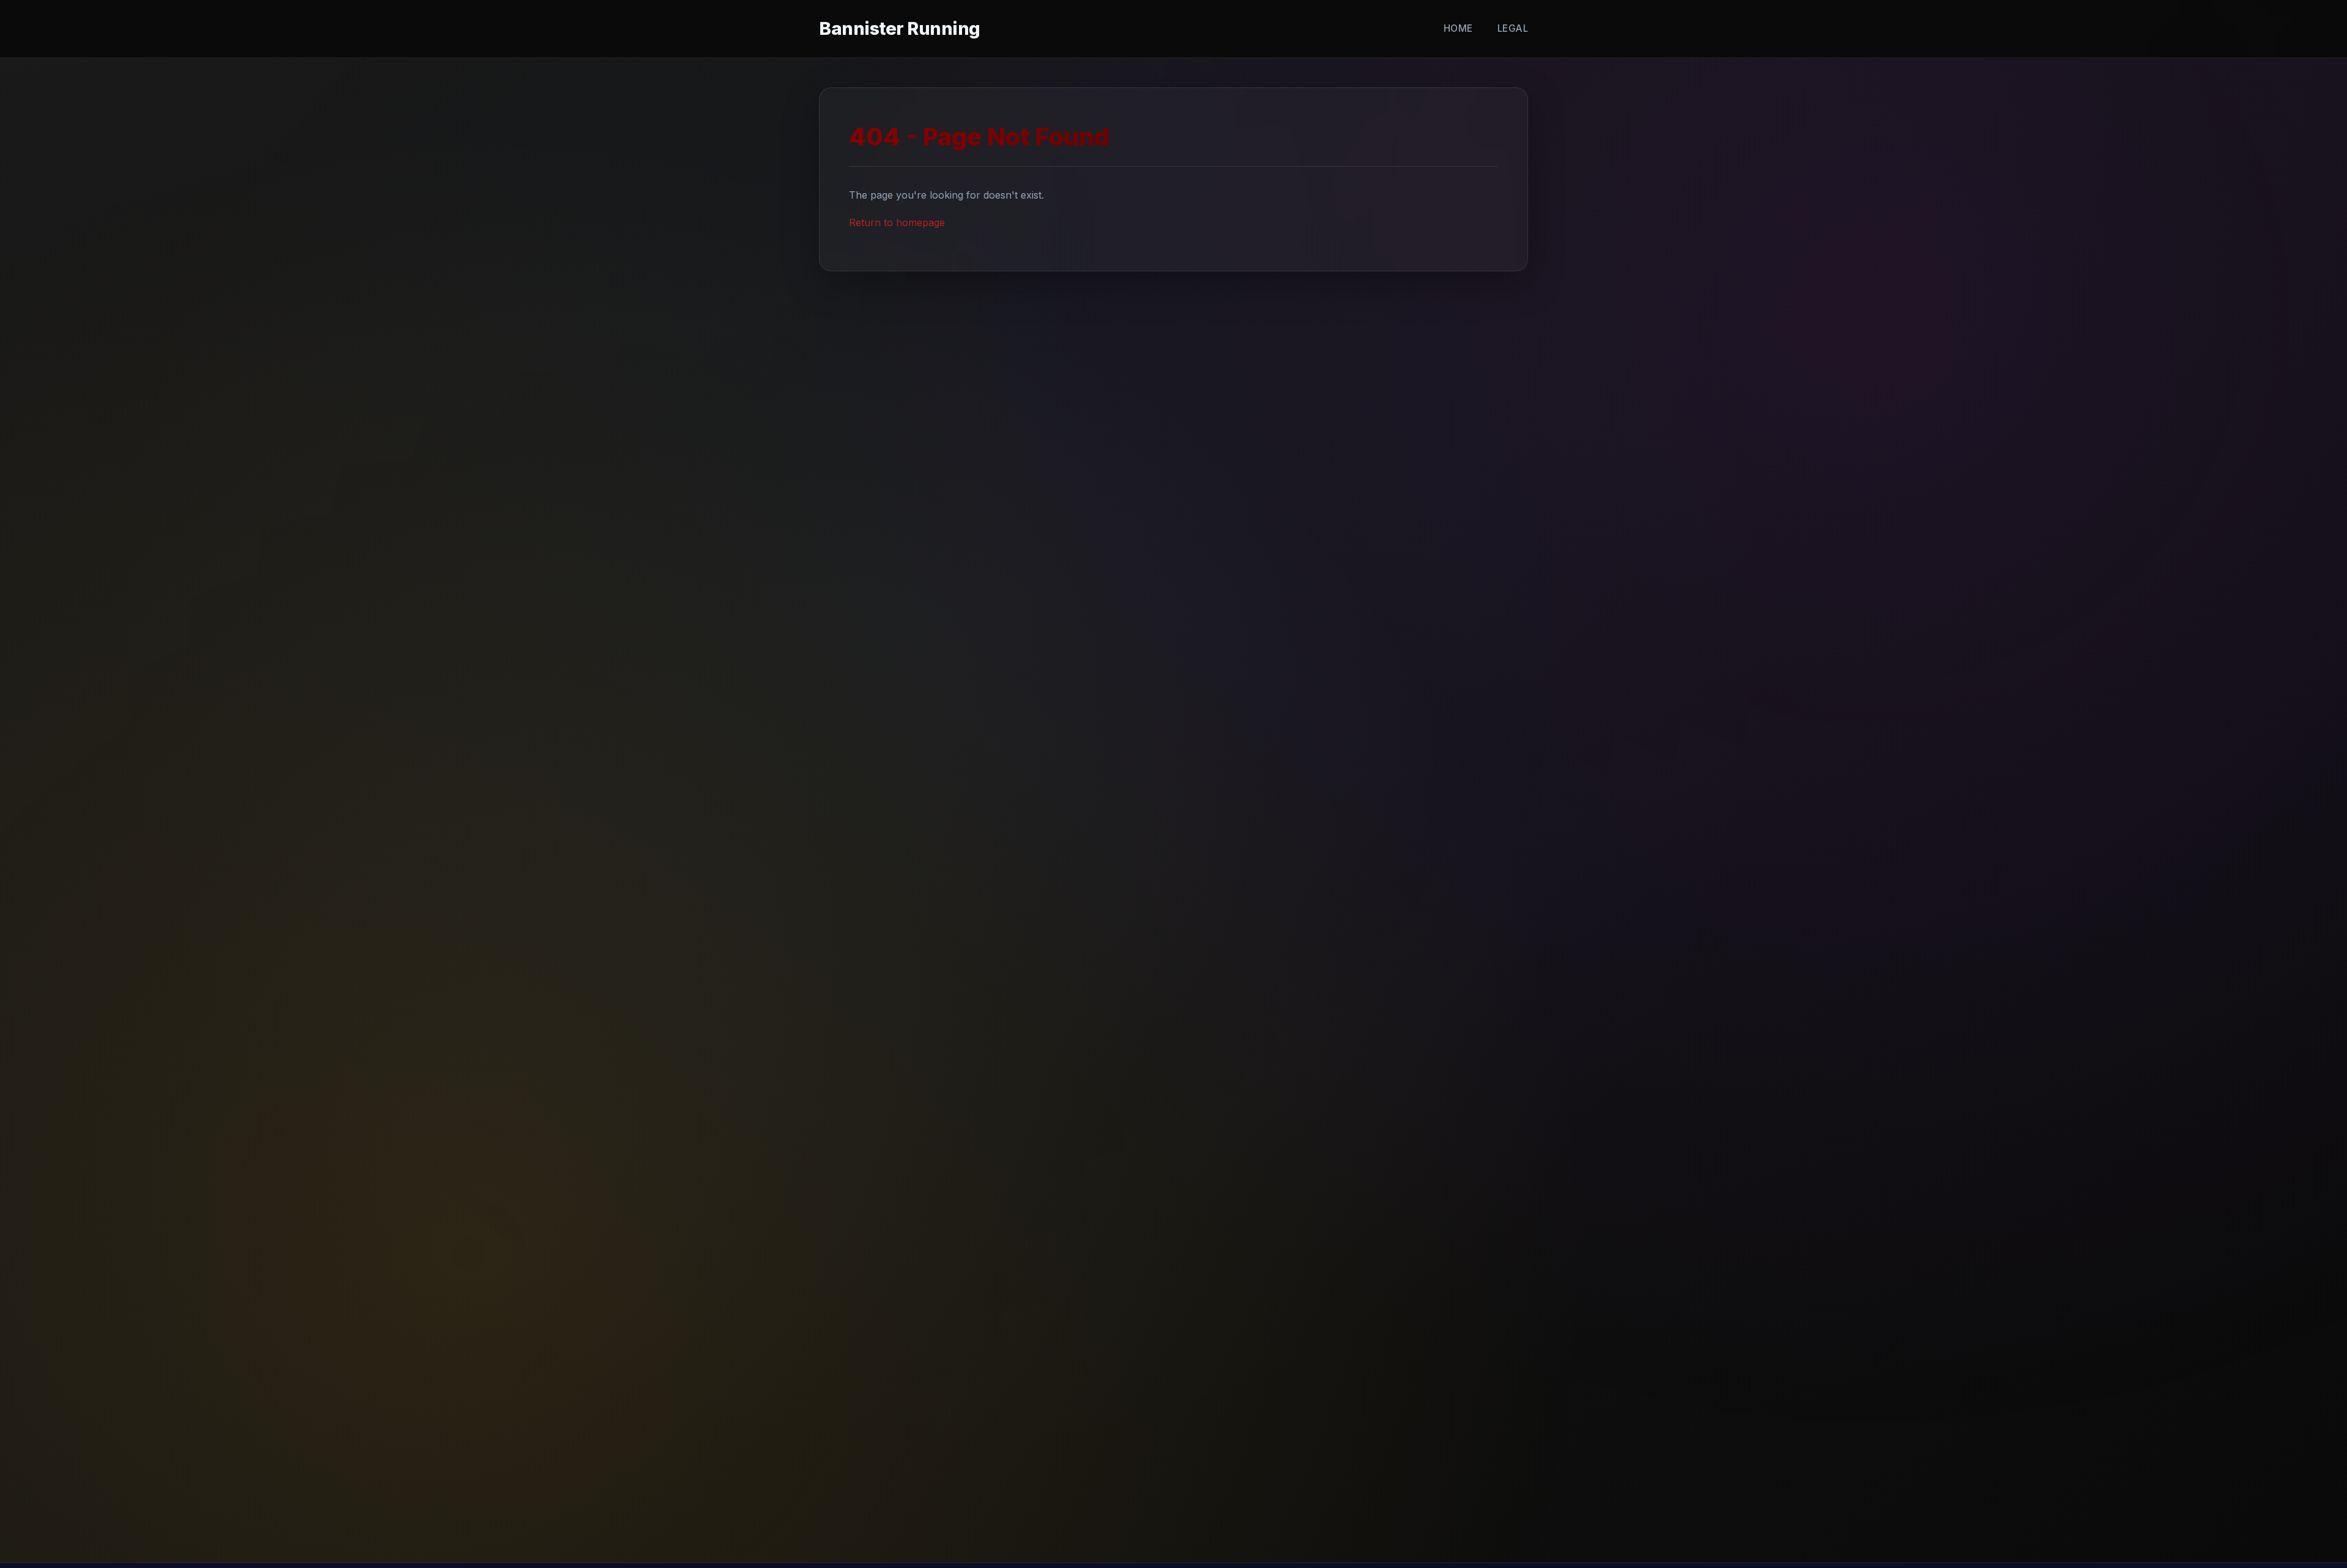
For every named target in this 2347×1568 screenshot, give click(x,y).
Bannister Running (900, 28)
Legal (1513, 28)
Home (1458, 28)
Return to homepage (897, 222)
